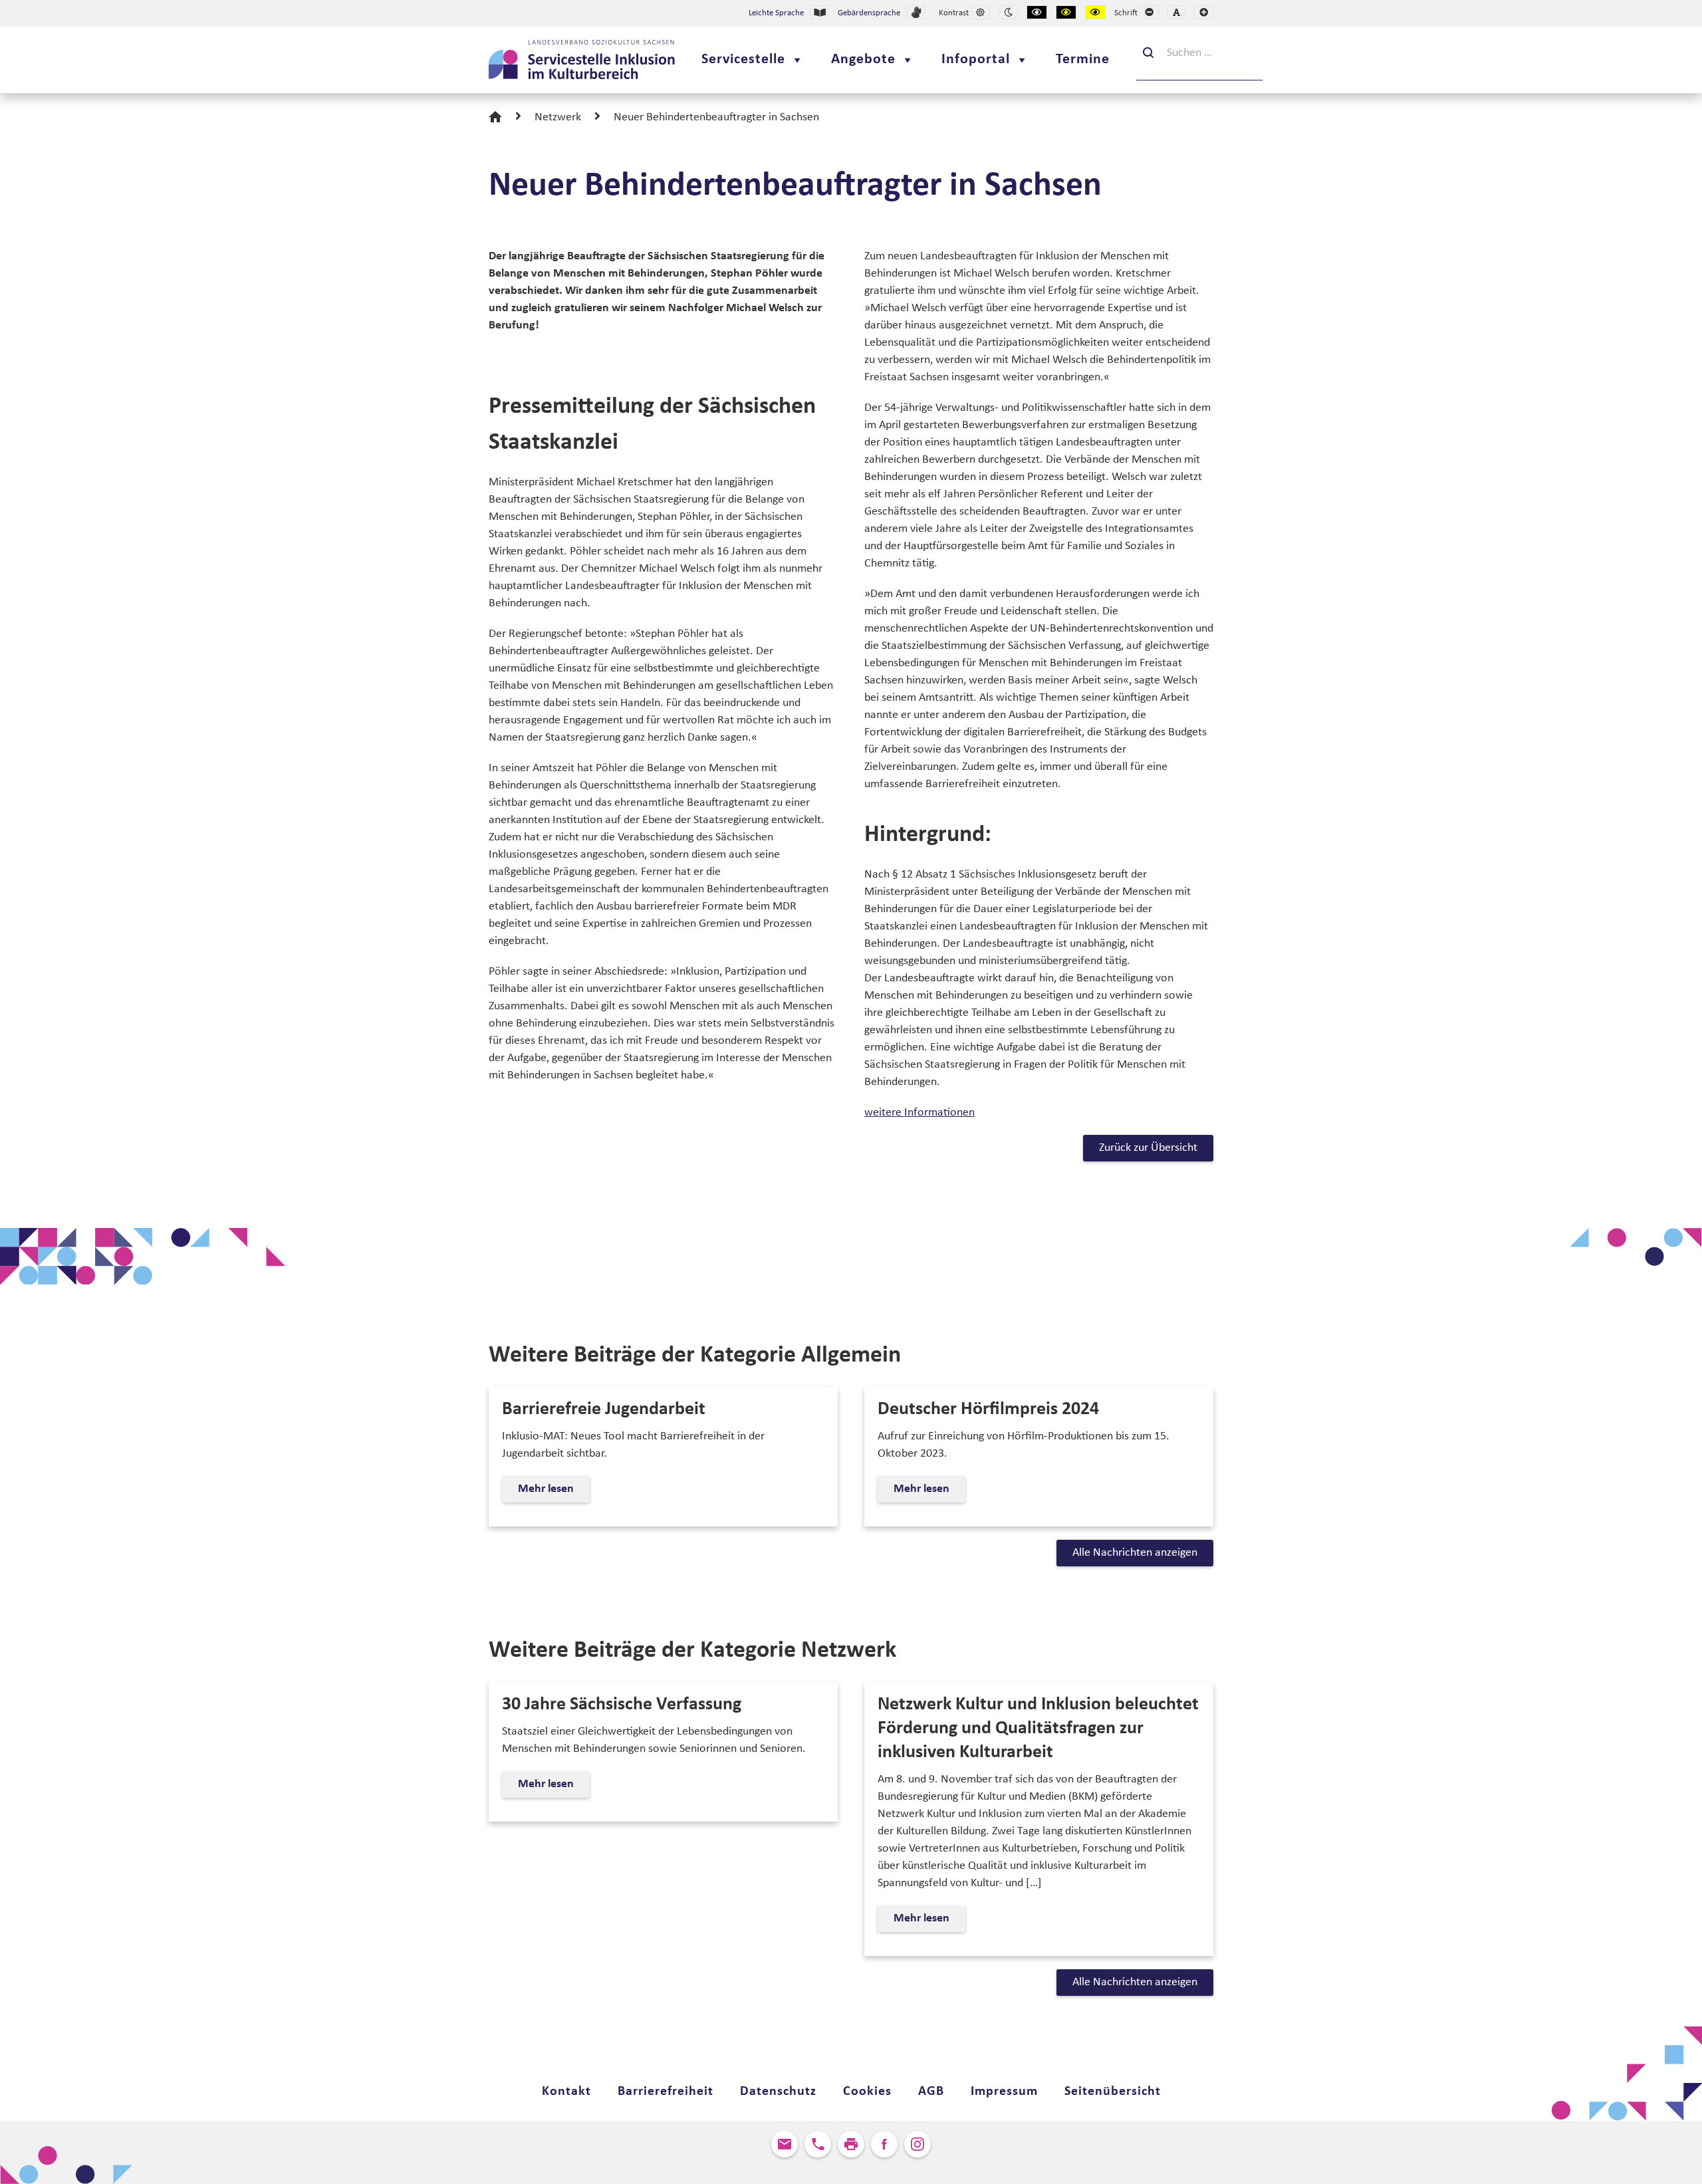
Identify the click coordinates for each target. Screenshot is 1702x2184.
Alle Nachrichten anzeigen (1135, 1553)
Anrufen (818, 2144)
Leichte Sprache (776, 13)
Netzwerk (558, 117)
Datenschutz (778, 2092)
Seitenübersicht (1113, 2092)
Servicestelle (743, 60)
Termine (1083, 60)
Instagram (917, 2144)
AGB (931, 2092)
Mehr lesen (549, 1492)
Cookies (867, 2092)
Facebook (884, 2144)
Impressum (1004, 2092)
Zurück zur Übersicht (1148, 1148)
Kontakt (566, 2092)
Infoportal (976, 60)
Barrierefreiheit (666, 2092)
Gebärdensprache (869, 13)
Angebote (863, 60)
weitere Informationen (919, 1113)
